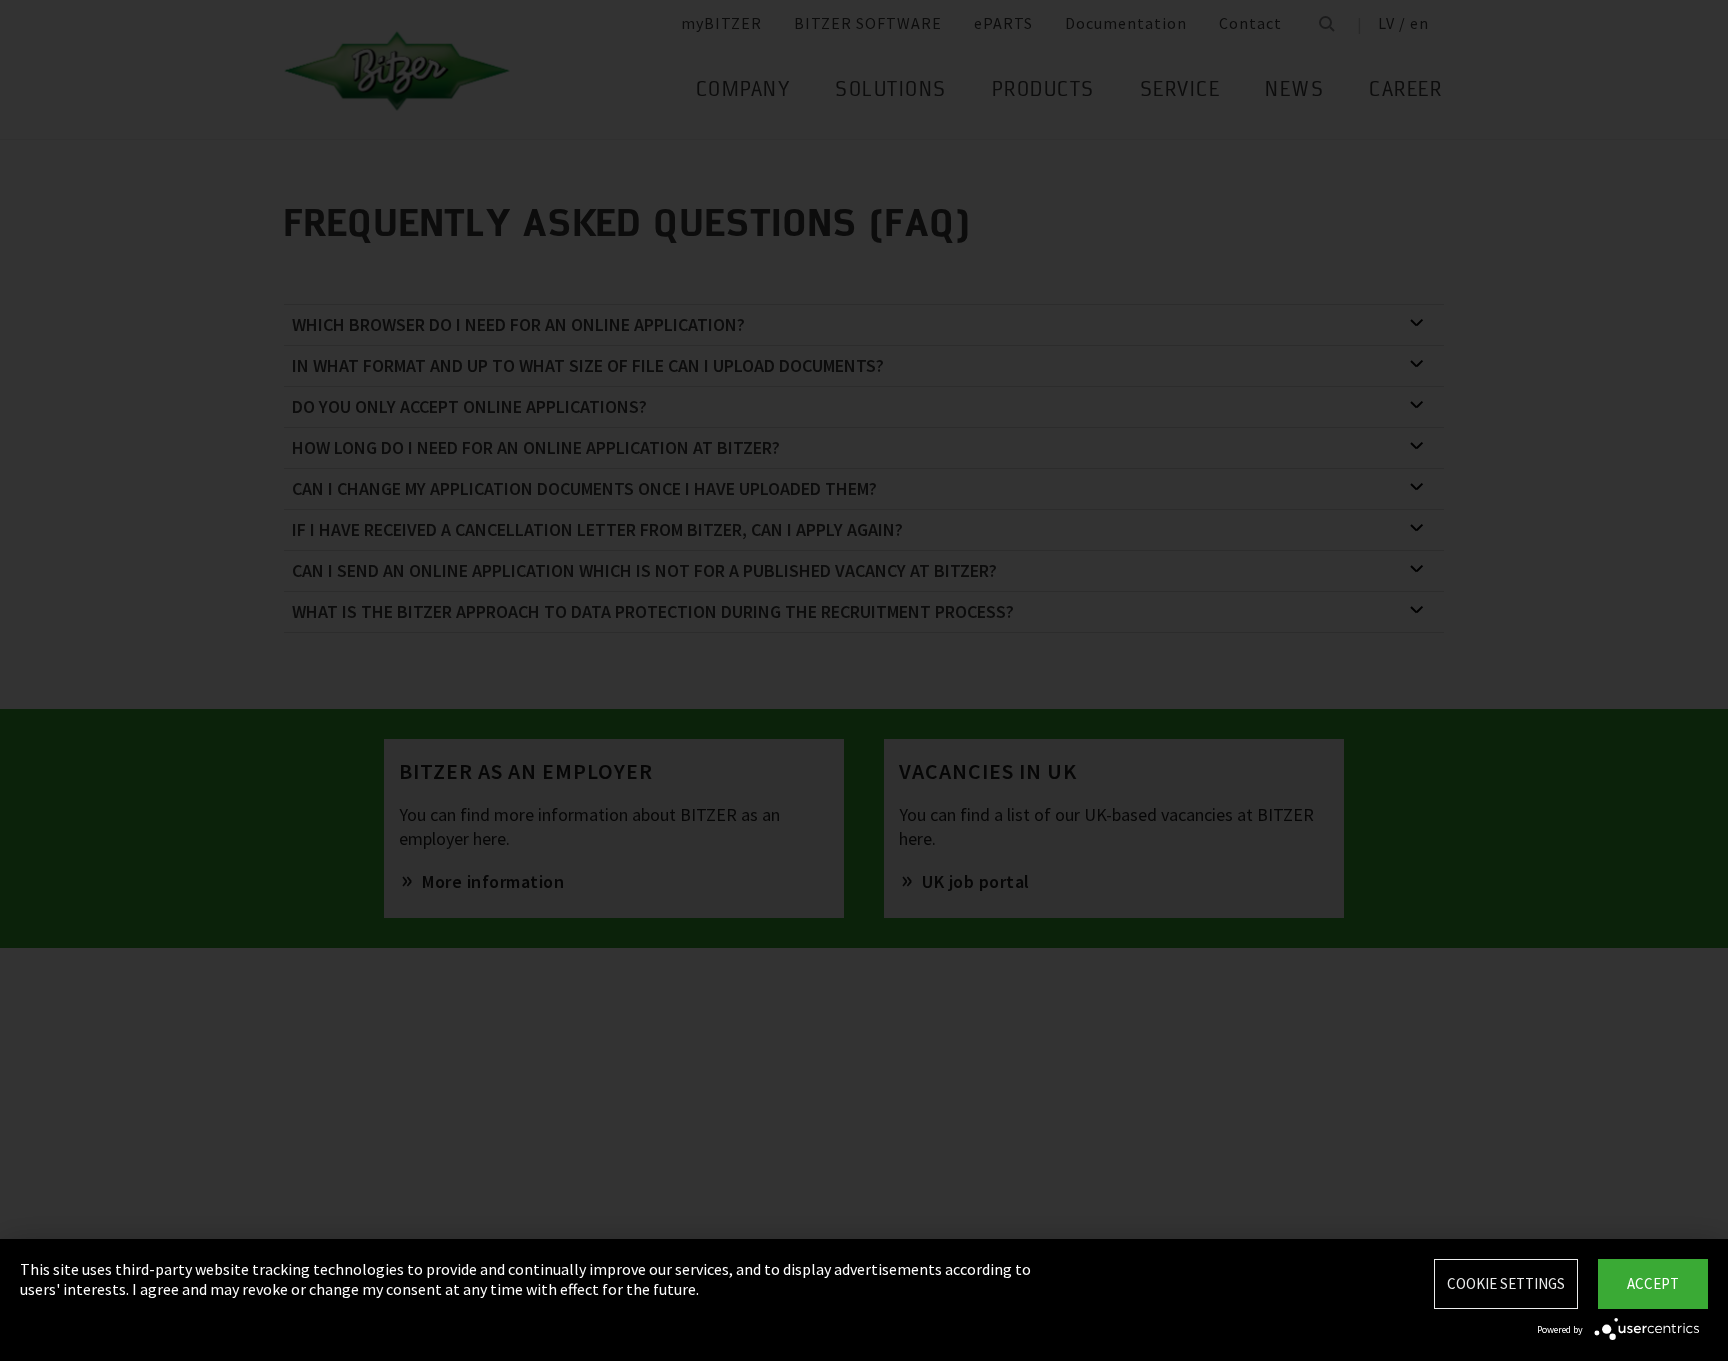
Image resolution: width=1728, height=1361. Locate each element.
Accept (1653, 1283)
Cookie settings (1506, 1283)
